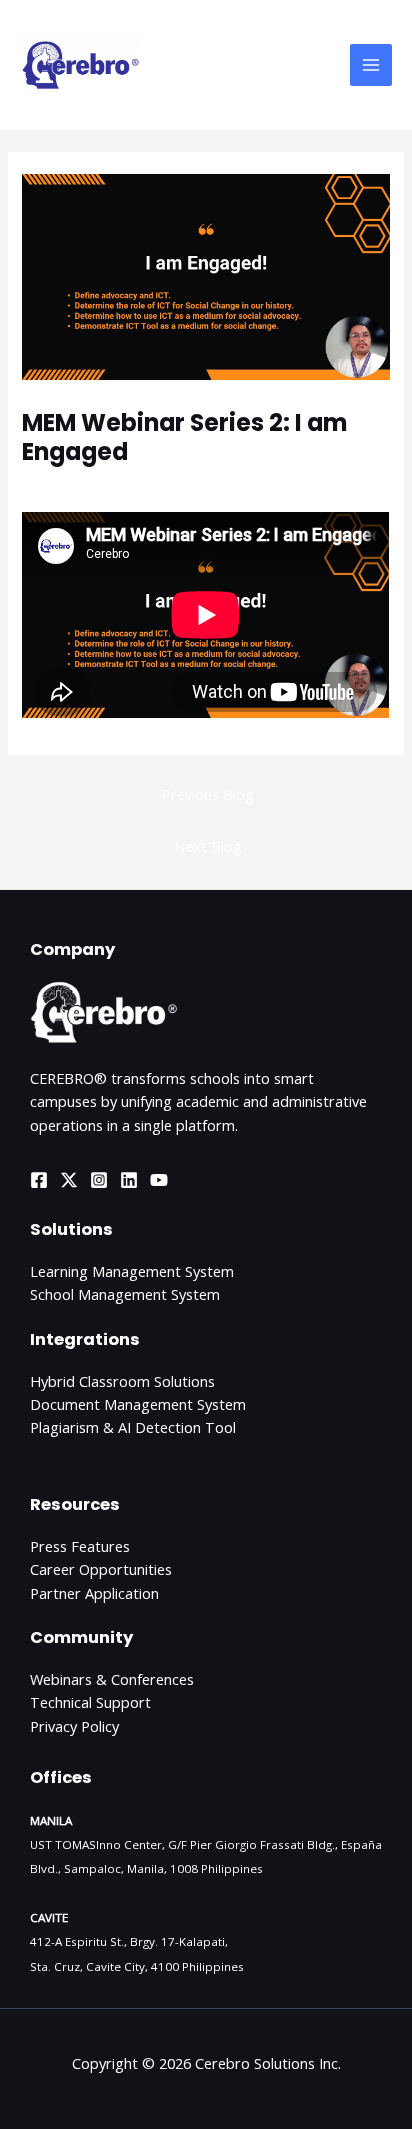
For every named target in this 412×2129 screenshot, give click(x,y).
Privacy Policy (74, 1726)
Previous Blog (208, 794)
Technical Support (90, 1702)
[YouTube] (159, 1180)
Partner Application (94, 1593)
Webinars (62, 486)
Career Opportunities (101, 1569)
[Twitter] (69, 1180)
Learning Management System (132, 1271)
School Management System (125, 1294)
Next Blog (208, 846)
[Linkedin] (129, 1180)
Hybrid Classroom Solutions (122, 1381)
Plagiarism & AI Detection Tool (133, 1427)
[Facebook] (39, 1180)
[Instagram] (99, 1180)
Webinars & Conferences (112, 1679)
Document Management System (138, 1404)
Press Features (80, 1546)
